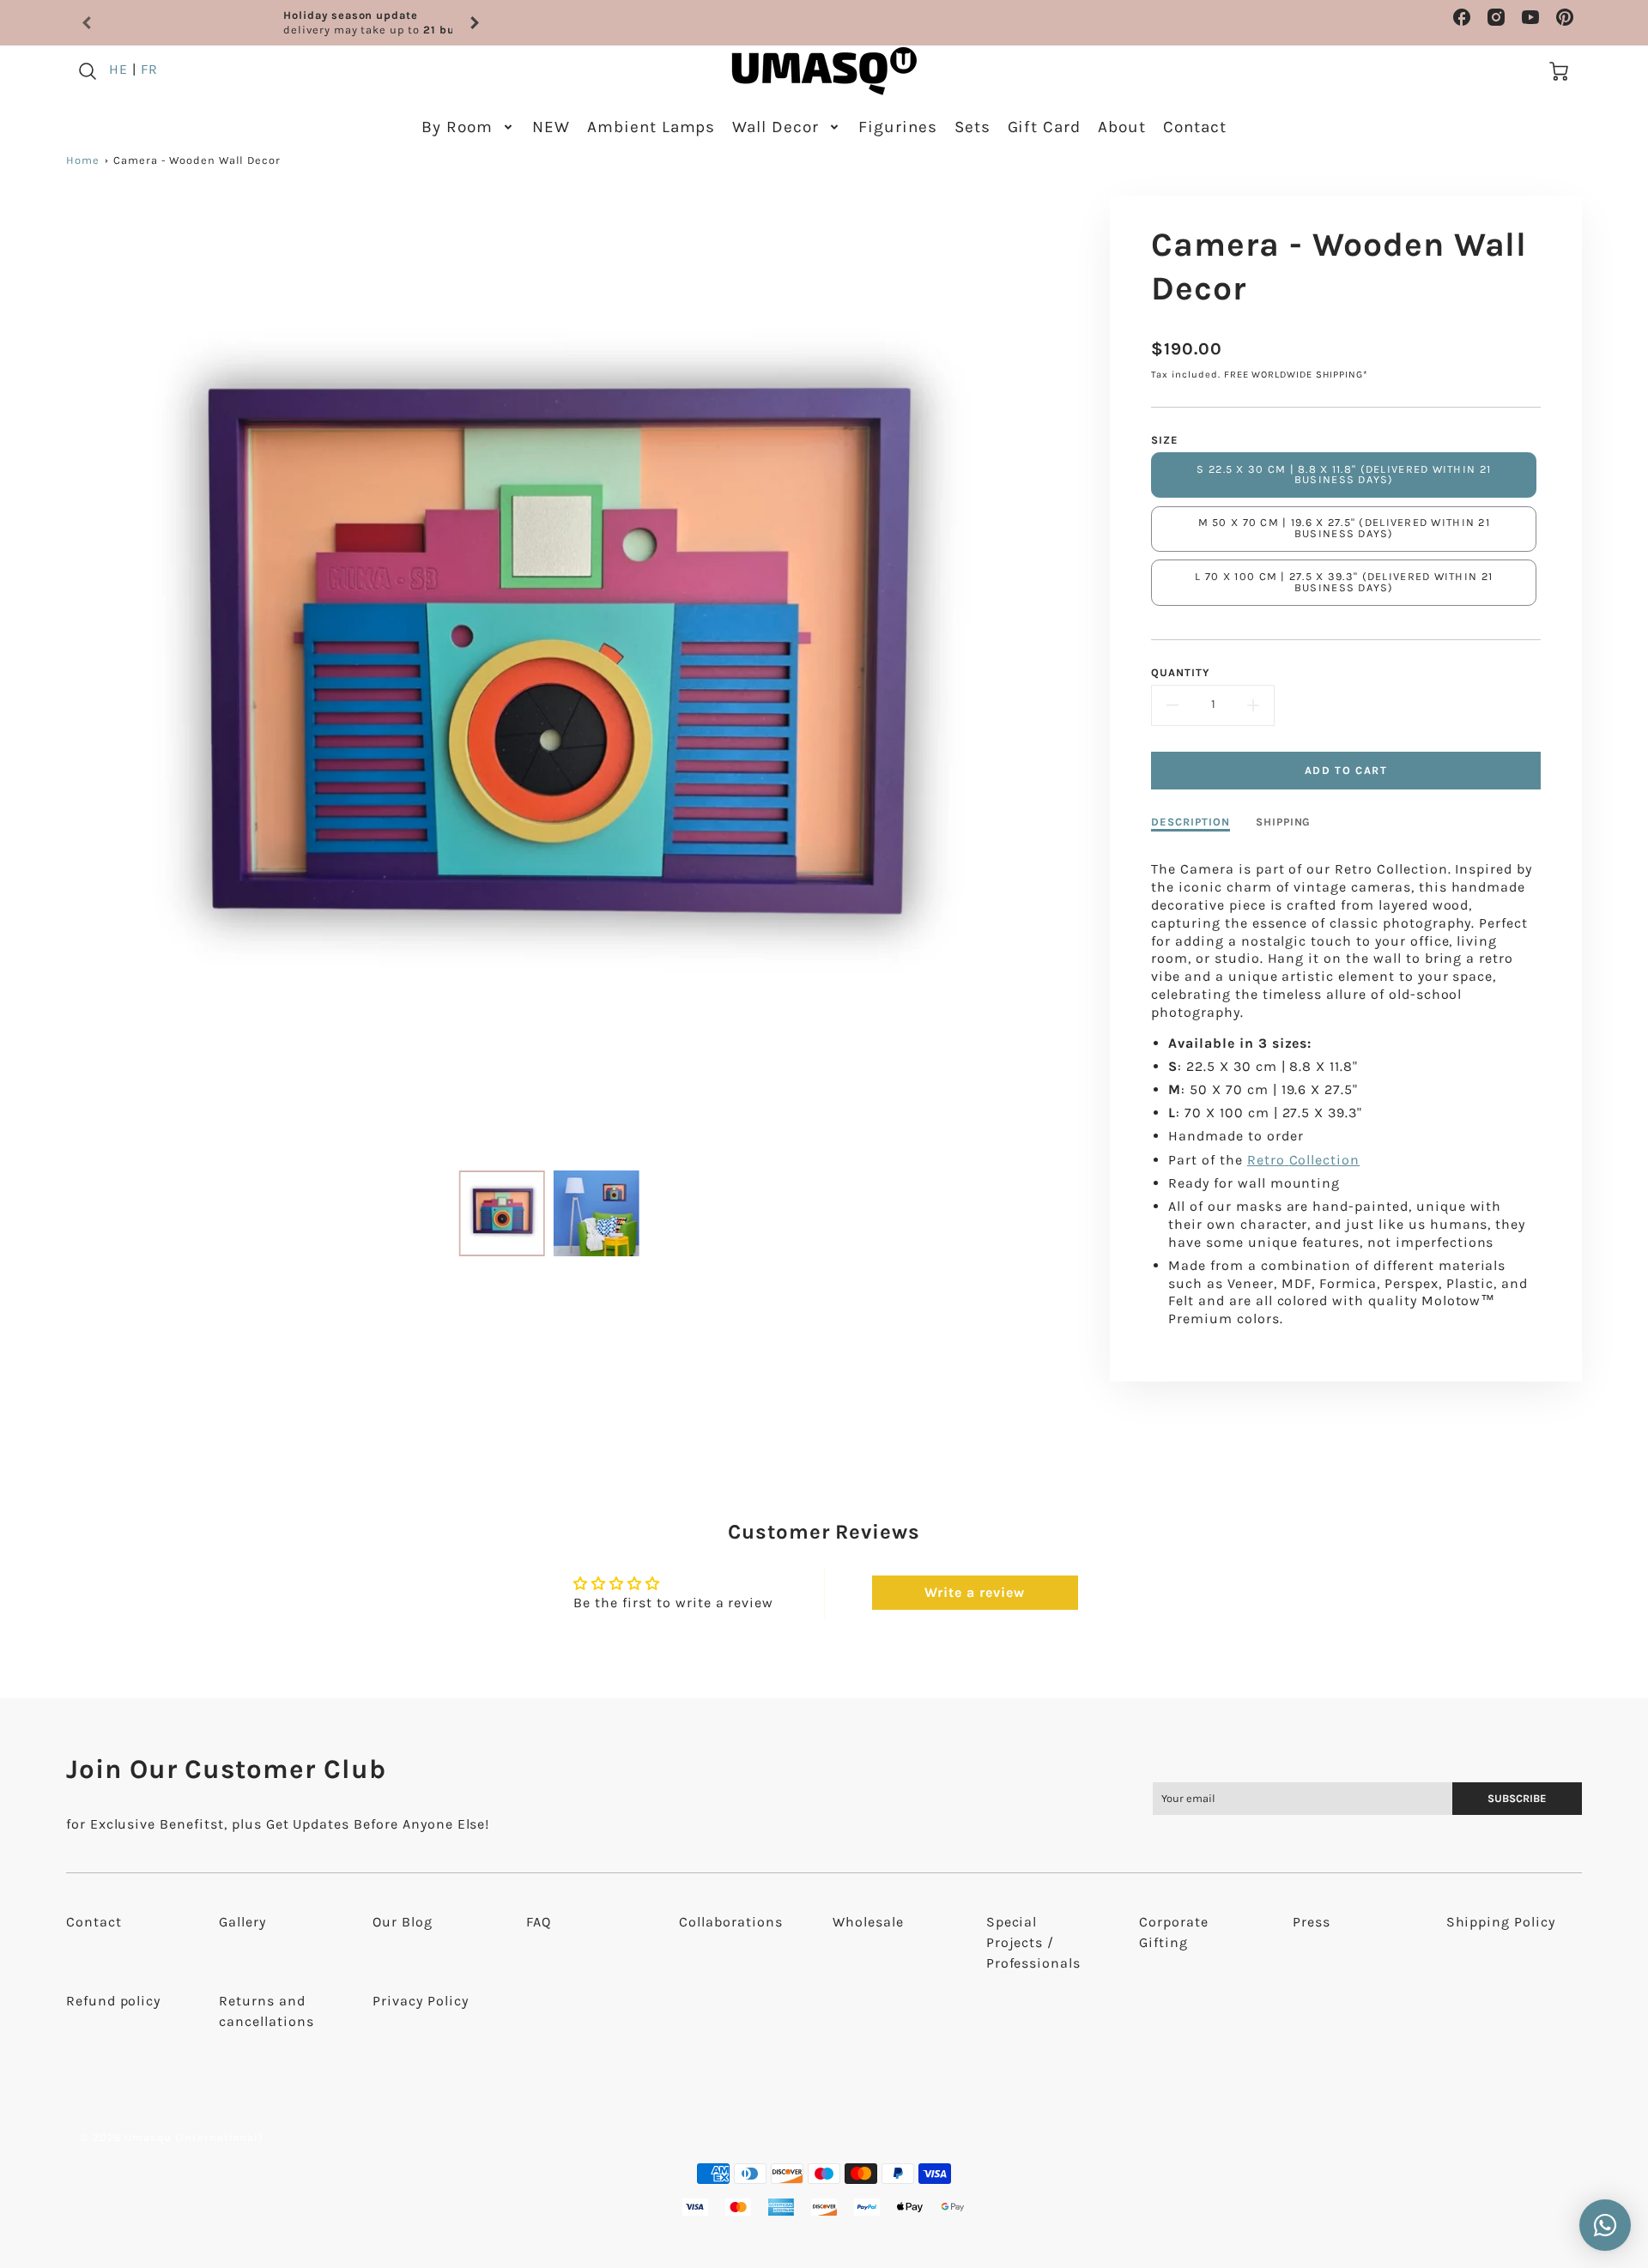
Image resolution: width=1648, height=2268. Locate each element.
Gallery (242, 1922)
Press (1312, 1922)
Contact (1195, 127)
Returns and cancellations (266, 2011)
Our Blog (403, 1922)
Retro (1266, 1160)
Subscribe (1517, 1798)
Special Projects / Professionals (1033, 1942)
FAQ (539, 1922)
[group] (281, 23)
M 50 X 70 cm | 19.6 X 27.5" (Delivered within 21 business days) (1344, 528)
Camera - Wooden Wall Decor (197, 160)
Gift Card (1045, 127)
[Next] (474, 23)
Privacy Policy (420, 2001)
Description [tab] (1191, 822)
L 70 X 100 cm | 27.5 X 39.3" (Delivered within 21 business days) (1344, 582)
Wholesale (868, 1922)
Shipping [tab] (1284, 822)
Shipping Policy (1501, 1922)
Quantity (1181, 672)
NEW (551, 127)
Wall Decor (776, 127)
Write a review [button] (974, 1592)
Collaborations (730, 1922)
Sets (972, 127)
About (1122, 127)
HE (118, 69)
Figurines (898, 127)
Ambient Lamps (651, 127)
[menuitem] (468, 127)
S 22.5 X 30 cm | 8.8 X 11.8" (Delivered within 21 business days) (1344, 475)
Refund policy (113, 2001)
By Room (457, 127)
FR (149, 69)
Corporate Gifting (1174, 1932)
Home (83, 160)
